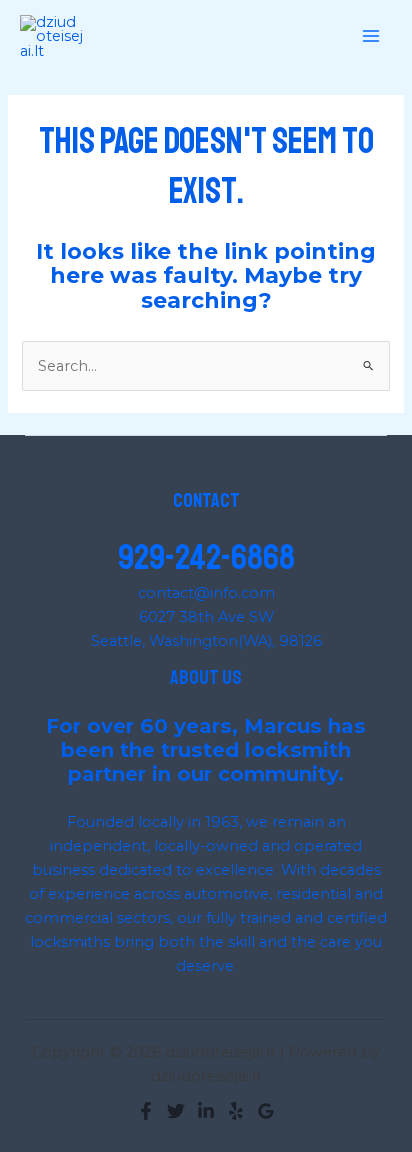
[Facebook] (146, 1111)
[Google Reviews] (266, 1111)
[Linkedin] (206, 1111)
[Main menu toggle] (371, 37)
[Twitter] (176, 1111)
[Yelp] (236, 1111)
